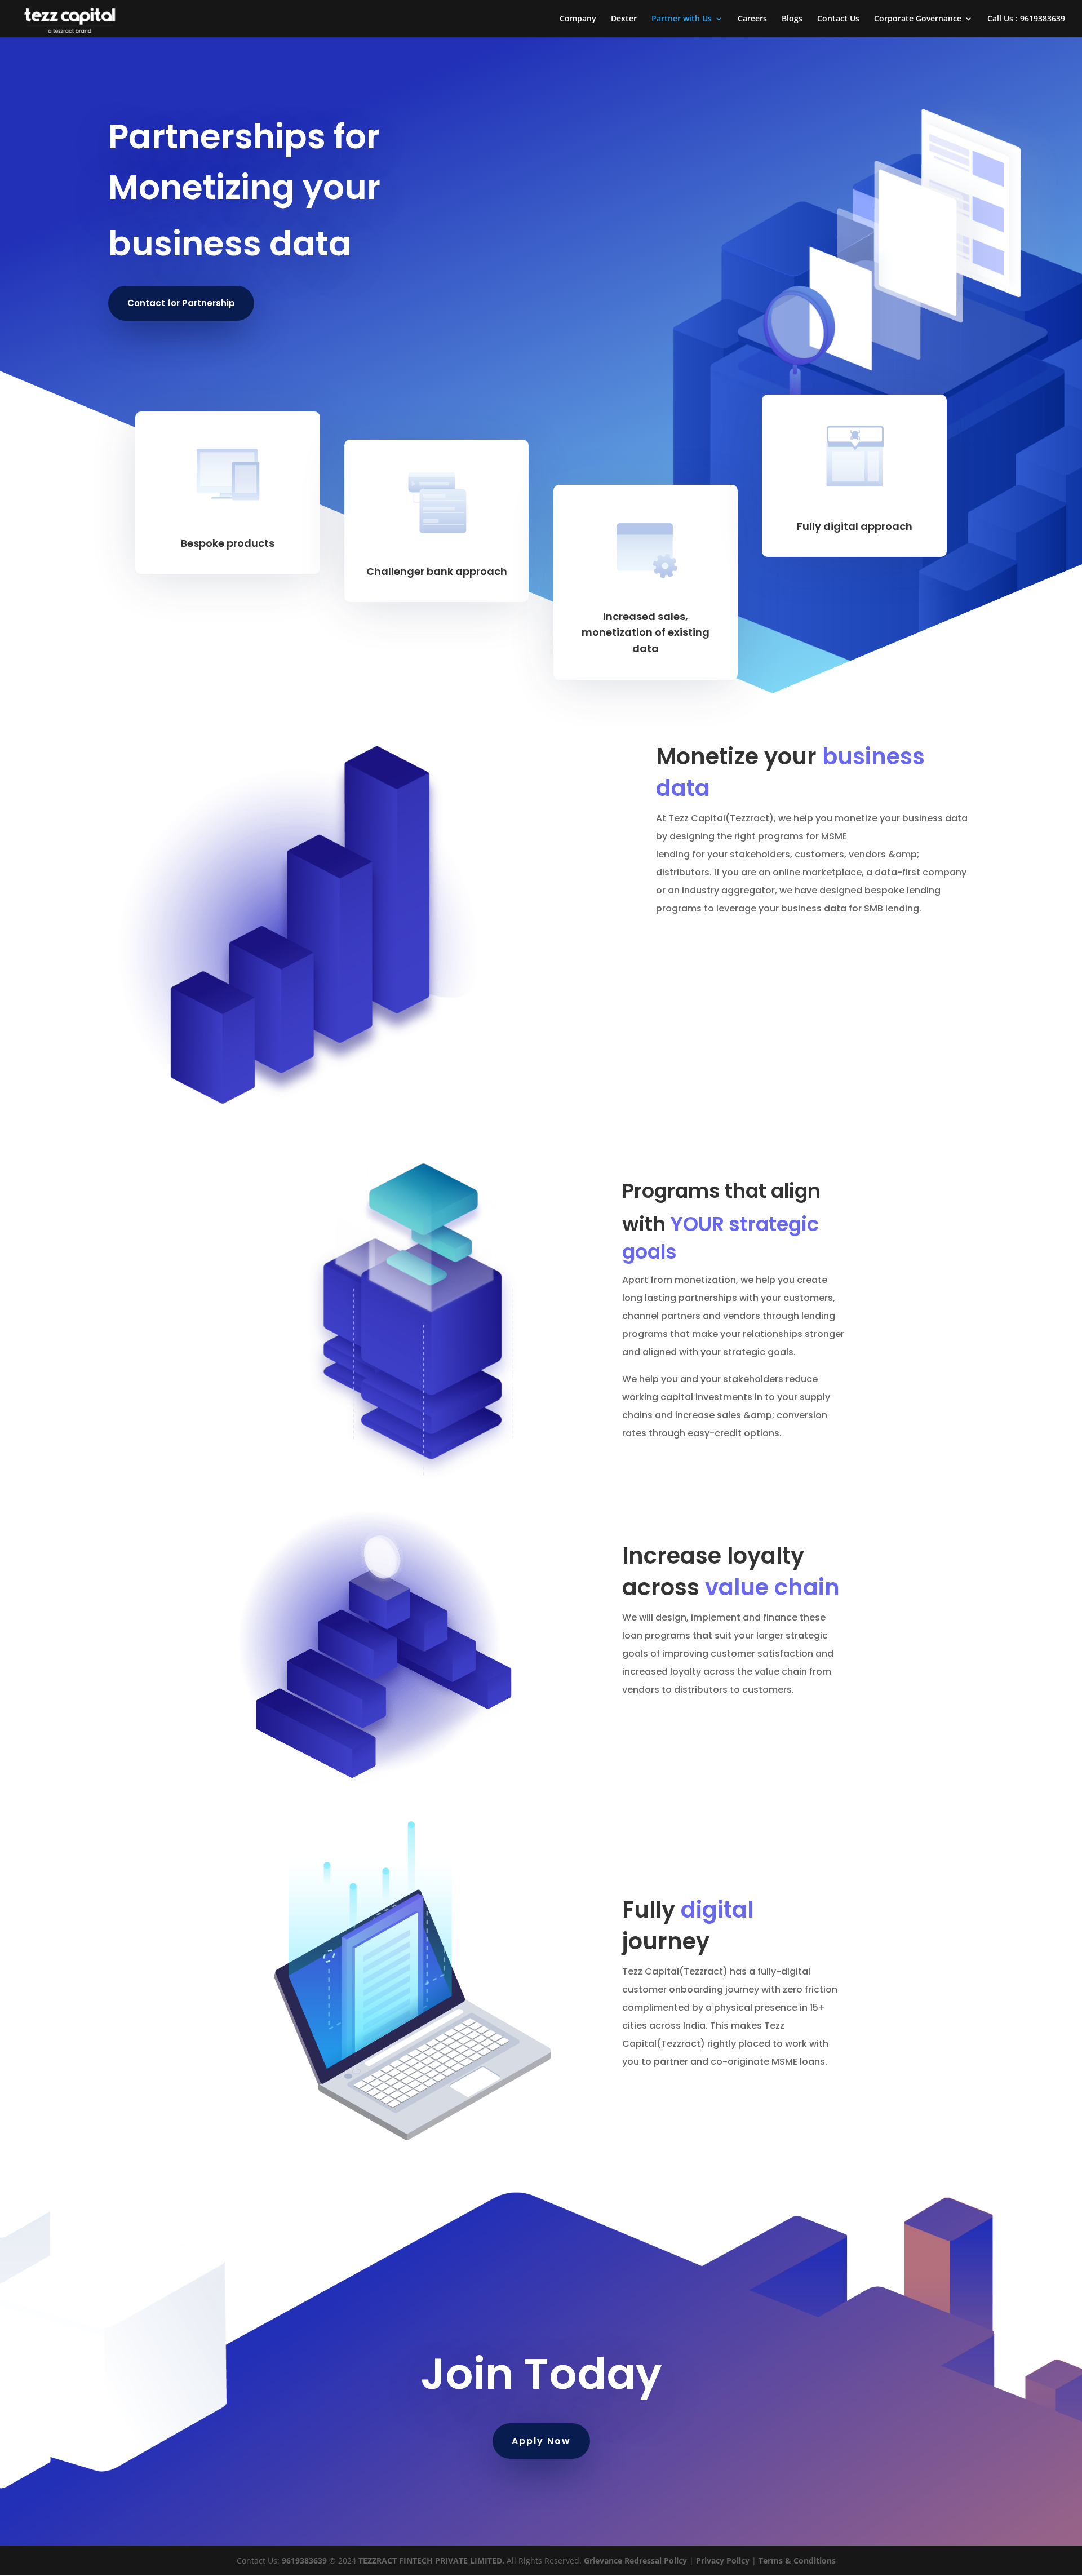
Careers (752, 19)
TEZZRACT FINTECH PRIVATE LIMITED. (430, 2560)
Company (578, 19)
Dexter (624, 19)
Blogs (792, 19)
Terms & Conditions (797, 2560)
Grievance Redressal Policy (635, 2560)
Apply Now (541, 2441)
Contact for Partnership (181, 303)
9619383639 (304, 2560)
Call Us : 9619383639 (1026, 19)
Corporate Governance (918, 19)
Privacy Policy (723, 2560)
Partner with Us (682, 19)
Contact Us (838, 19)
